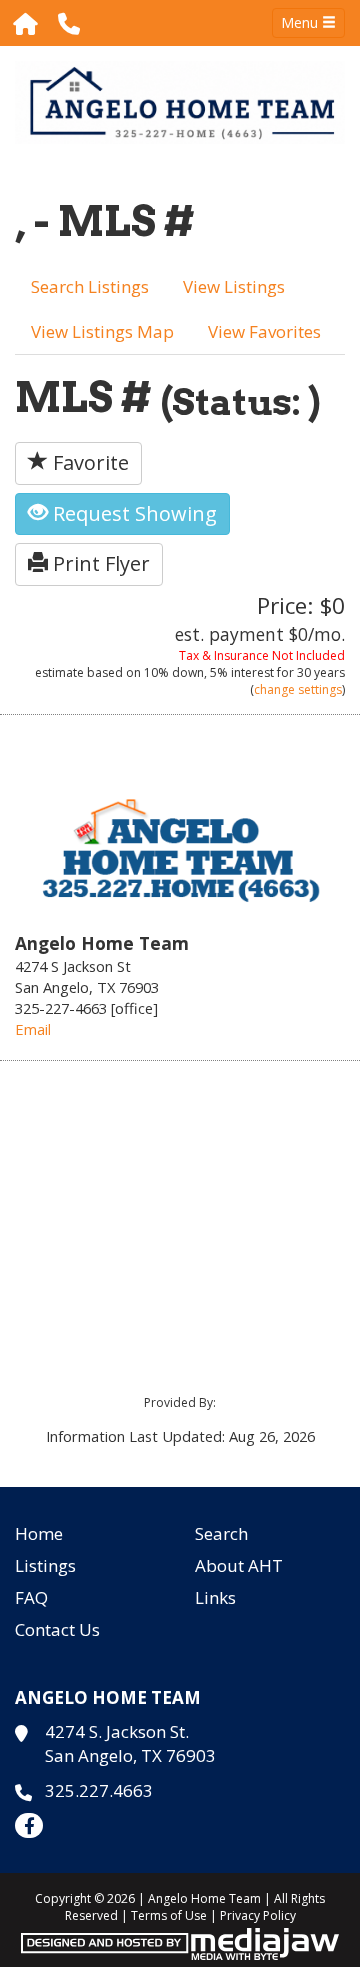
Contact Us (57, 1629)
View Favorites (264, 331)
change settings (298, 689)
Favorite (88, 462)
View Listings (234, 286)
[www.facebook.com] (29, 1825)
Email (33, 1029)
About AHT (239, 1565)
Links (215, 1597)
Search (221, 1533)
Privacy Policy (258, 1915)
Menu (301, 22)
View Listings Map (102, 331)
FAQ (31, 1597)
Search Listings (90, 286)
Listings (45, 1565)
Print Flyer (99, 563)
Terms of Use (169, 1915)
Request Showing (132, 513)
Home (39, 1533)
